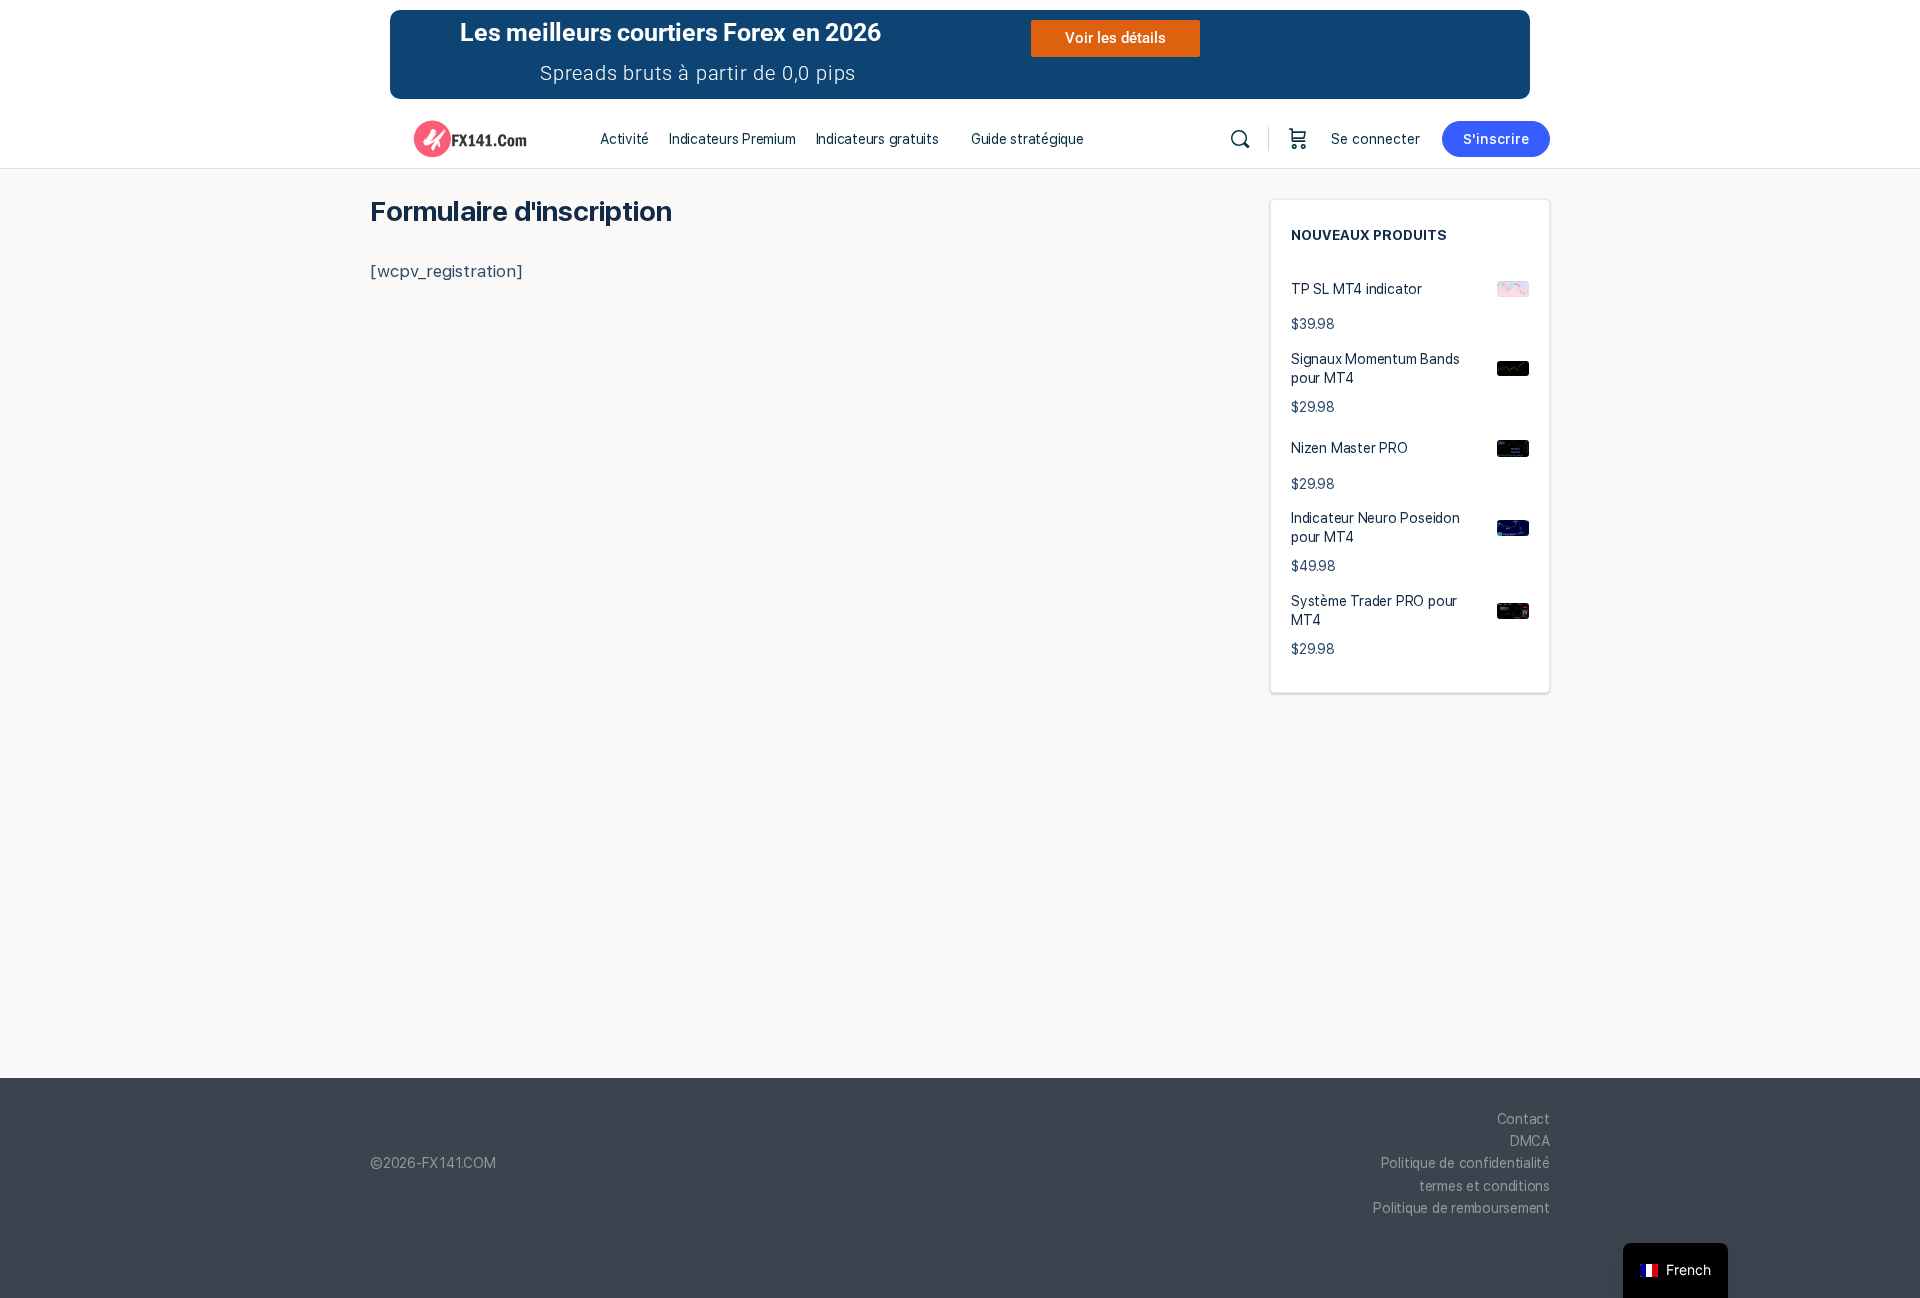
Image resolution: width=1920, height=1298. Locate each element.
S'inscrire (1496, 139)
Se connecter (1375, 139)
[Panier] (1298, 139)
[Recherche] (1240, 139)
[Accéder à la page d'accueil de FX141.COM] (470, 136)
